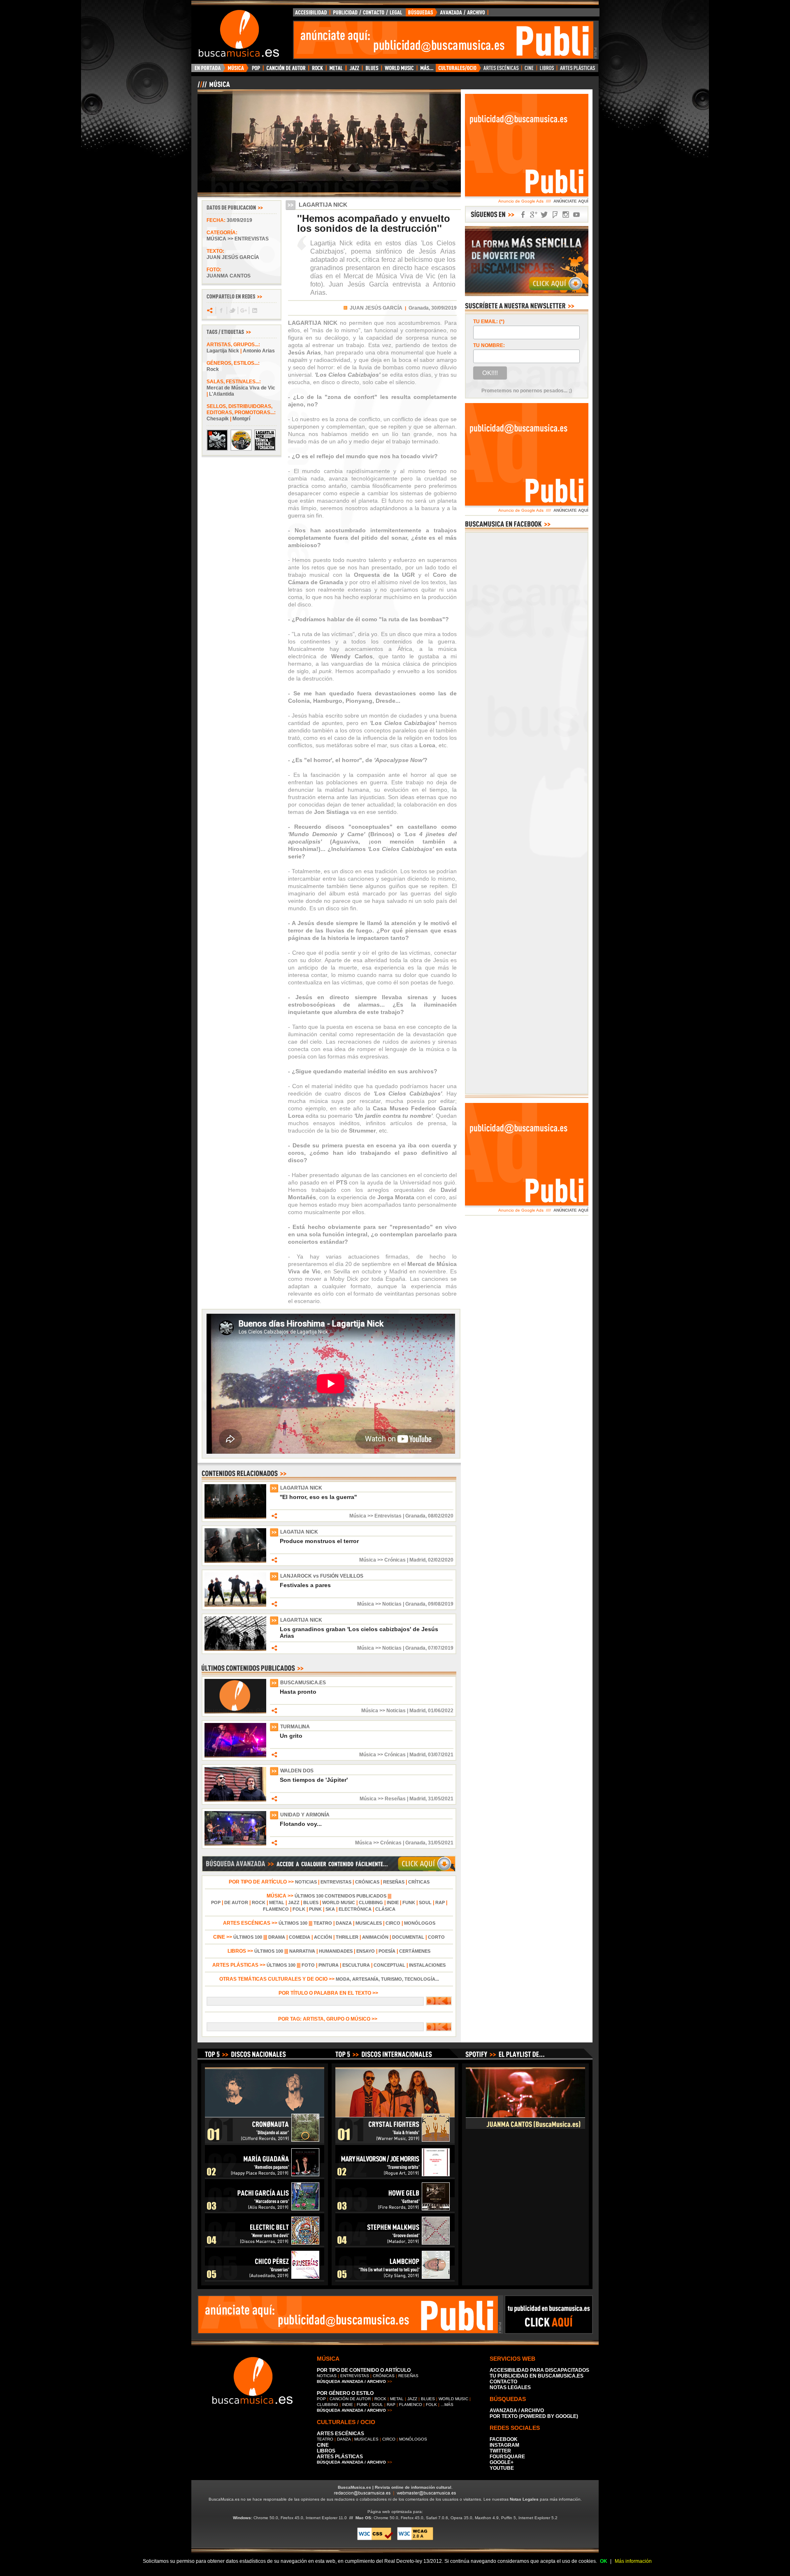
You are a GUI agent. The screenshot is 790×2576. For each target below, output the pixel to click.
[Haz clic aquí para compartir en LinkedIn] (254, 310)
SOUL (425, 1902)
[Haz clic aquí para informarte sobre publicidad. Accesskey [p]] (549, 2331)
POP (216, 1902)
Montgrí (241, 419)
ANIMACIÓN (375, 1937)
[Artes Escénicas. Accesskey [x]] (501, 70)
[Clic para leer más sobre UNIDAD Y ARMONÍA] (235, 1844)
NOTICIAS (306, 1882)
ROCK (259, 1902)
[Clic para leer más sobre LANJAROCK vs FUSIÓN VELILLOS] (235, 1605)
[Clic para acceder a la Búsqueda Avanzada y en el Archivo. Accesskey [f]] (329, 1870)
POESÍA (387, 1951)
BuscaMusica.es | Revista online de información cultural (395, 2487)
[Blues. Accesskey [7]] (372, 70)
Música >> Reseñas (383, 1799)
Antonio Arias (259, 351)
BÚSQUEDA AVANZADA (448, 14)
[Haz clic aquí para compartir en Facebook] (221, 310)
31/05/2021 (441, 1799)
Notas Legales (524, 2499)
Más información (633, 2561)
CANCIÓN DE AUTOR (350, 2399)
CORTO (436, 1937)
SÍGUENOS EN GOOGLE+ (534, 215)
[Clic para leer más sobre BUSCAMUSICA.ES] (235, 1712)
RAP (440, 1902)
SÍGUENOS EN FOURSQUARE (555, 215)
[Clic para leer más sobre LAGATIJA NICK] (235, 1561)
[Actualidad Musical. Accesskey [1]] (237, 70)
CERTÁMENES (415, 1951)
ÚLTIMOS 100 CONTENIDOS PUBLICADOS (340, 1896)
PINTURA (329, 1965)
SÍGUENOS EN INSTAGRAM (566, 215)
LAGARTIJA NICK (301, 1488)
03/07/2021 (441, 1755)
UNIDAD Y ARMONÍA (305, 1815)
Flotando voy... (301, 1824)
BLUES (311, 1902)
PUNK (315, 1909)
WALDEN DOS (297, 1771)
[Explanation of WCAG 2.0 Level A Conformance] (415, 2539)
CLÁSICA (385, 1909)
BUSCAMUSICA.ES (303, 1683)
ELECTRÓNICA (355, 1909)
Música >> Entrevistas (238, 239)
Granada (415, 1516)
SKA (330, 1909)
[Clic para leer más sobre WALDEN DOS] (235, 1800)
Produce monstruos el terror (319, 1541)
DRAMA (277, 1937)
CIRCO (393, 1923)
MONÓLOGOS (420, 1923)
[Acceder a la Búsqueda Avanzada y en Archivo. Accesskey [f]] (527, 294)
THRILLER (347, 1937)
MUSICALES (369, 1923)
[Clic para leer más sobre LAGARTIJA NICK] (235, 1517)
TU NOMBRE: (489, 345)
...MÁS (447, 2405)
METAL (277, 1902)
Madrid (417, 1560)
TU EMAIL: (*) (489, 322)
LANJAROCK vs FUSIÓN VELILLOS (322, 1576)
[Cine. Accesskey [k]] (529, 70)
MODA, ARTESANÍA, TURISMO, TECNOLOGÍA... (387, 1979)
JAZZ (294, 1902)
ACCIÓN (323, 1937)
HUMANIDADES (336, 1951)
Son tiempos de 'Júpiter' (314, 1780)
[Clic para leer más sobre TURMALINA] (235, 1756)
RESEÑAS (394, 1882)
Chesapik (218, 419)
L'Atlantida (222, 394)
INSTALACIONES (427, 1965)
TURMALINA (295, 1727)
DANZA (344, 1923)
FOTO (308, 1965)
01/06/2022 (441, 1711)
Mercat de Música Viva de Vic (241, 388)
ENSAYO (366, 1951)
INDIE (393, 1902)
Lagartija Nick (223, 351)
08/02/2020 (441, 1516)
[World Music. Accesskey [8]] (399, 70)
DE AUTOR (236, 1902)
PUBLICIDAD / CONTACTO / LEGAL (368, 14)
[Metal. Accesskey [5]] (336, 70)
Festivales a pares (305, 1585)
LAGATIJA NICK (299, 1532)
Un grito (291, 1736)
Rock (213, 369)
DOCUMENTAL (408, 1937)
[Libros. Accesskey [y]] (547, 70)
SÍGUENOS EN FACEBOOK (523, 215)
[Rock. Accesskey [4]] (317, 70)
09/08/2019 (441, 1604)
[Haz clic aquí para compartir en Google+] (243, 310)
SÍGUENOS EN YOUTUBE (576, 215)
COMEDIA (300, 1937)
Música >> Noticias (379, 1604)
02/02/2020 (441, 1560)
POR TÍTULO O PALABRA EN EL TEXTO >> (329, 1993)
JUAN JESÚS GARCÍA (376, 308)
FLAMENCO (276, 1909)
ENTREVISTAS (336, 1882)
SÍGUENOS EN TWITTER (544, 215)
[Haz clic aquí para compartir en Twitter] (232, 310)
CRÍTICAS (419, 1882)
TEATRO (323, 1923)
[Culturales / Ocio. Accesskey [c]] (458, 70)
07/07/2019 (441, 1648)
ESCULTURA (356, 1965)
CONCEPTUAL (389, 1965)
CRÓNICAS (367, 1882)
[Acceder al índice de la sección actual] (294, 88)
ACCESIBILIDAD (311, 14)
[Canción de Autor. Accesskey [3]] (286, 70)
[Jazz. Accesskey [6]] (354, 70)
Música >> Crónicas (382, 1560)
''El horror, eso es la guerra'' (318, 1497)
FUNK (409, 1902)
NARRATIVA (302, 1951)
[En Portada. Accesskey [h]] (208, 70)
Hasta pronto (298, 1692)
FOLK (299, 1909)
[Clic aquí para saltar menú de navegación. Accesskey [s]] (395, 7)
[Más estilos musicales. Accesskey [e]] (426, 70)
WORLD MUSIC (339, 1902)
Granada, (419, 308)
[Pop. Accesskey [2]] (256, 70)
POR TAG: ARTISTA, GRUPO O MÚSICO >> (329, 2019)
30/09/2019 (239, 220)
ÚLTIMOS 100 (293, 1923)
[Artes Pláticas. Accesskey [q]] (578, 70)
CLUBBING (371, 1902)
